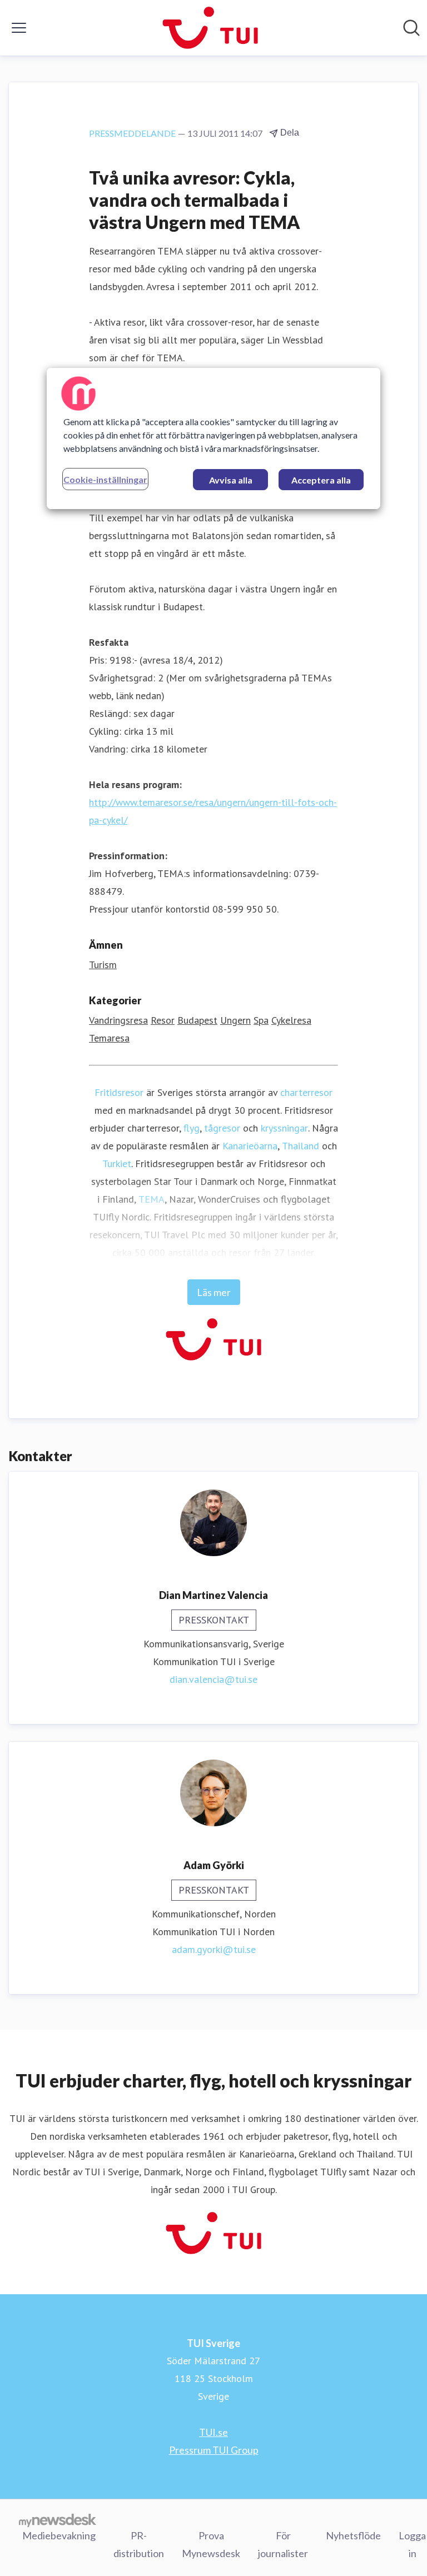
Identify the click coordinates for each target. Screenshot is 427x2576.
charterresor (306, 1092)
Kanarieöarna (250, 1146)
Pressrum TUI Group (214, 2450)
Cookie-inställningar (105, 479)
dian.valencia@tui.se (213, 1679)
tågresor (222, 1128)
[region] (213, 439)
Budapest (197, 1020)
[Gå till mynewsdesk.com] (58, 2520)
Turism (103, 965)
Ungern (235, 1020)
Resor (163, 1020)
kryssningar (284, 1128)
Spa (261, 1020)
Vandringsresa (118, 1020)
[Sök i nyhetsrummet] (411, 28)
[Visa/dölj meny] (19, 28)
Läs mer (214, 1292)
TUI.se (213, 2432)
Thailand (301, 1146)
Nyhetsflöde (353, 2535)
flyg (192, 1128)
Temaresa (109, 1038)
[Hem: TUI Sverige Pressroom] (210, 28)
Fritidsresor (119, 1092)
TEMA (152, 1199)
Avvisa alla (231, 480)
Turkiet (117, 1164)
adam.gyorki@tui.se (214, 1949)
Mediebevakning (59, 2535)
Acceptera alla (321, 480)
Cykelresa (291, 1020)
